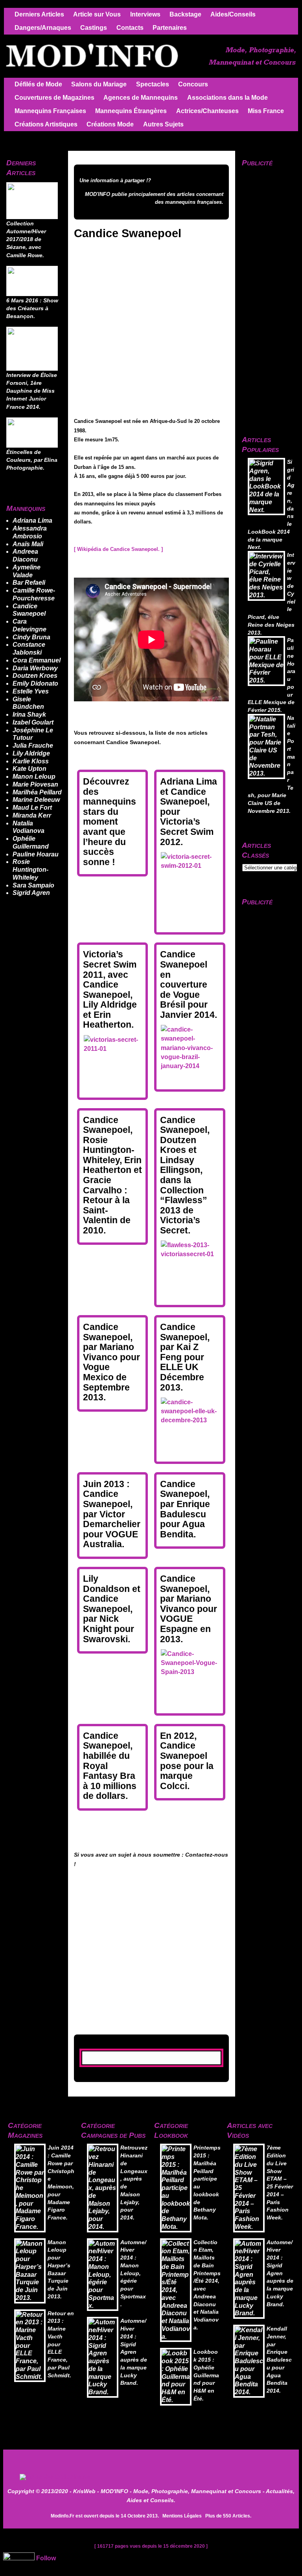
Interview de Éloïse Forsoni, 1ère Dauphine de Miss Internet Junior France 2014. (32, 391)
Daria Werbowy (35, 668)
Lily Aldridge (31, 753)
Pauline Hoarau (36, 854)
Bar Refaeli (29, 583)
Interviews (145, 14)
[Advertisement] (190, 2467)
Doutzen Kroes (35, 676)
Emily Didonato (35, 683)
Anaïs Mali (28, 544)
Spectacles (153, 84)
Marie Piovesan (35, 784)
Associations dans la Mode (227, 98)
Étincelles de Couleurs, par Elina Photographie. (32, 460)
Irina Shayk (29, 714)
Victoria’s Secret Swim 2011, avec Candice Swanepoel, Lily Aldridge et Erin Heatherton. (110, 989)
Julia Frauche (33, 746)
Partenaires (170, 28)
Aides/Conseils (233, 14)
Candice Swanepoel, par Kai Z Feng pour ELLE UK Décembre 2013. (185, 1357)
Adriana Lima (32, 521)
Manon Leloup (34, 777)
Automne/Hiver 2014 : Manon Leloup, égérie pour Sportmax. (133, 2273)
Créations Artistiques (46, 124)
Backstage (185, 14)
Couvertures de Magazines (54, 98)
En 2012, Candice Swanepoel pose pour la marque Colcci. (187, 1761)
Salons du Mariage (99, 84)
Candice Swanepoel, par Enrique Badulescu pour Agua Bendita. (185, 1509)
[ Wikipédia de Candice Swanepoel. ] (118, 549)
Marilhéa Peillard (37, 792)
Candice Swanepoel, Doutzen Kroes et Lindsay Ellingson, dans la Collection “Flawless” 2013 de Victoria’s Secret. (185, 1175)
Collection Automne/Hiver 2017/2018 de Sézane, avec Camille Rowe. (26, 240)
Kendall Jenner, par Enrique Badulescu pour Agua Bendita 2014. (279, 2360)
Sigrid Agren (31, 893)
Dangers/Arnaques (43, 28)
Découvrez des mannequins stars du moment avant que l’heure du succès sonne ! (110, 822)
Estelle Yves (31, 691)
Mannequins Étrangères (131, 111)
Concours (193, 84)
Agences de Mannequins (141, 98)
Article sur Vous (97, 14)
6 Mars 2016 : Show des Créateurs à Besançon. (32, 309)
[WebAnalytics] (19, 2558)
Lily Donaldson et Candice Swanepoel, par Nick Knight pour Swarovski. (112, 1609)
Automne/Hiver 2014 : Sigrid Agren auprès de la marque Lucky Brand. (134, 2352)
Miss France (266, 111)
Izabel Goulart (33, 722)
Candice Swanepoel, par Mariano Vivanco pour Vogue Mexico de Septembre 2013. (111, 1362)
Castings (94, 28)
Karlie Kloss (31, 761)
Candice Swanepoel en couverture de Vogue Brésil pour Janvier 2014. (189, 984)
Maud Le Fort (32, 808)
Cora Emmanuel (37, 660)
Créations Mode (110, 124)
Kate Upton (29, 769)
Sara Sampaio (33, 885)
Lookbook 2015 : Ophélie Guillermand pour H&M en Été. (206, 2375)
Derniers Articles (39, 14)
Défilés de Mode (38, 84)
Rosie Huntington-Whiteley (30, 870)
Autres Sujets (163, 124)
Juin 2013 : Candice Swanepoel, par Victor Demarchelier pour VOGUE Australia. (112, 1514)
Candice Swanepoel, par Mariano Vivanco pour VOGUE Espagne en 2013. (189, 1609)
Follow (46, 2558)
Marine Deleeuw (36, 800)
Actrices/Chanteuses (207, 111)
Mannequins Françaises (50, 111)
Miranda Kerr (32, 815)
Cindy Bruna (31, 637)
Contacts (130, 28)
